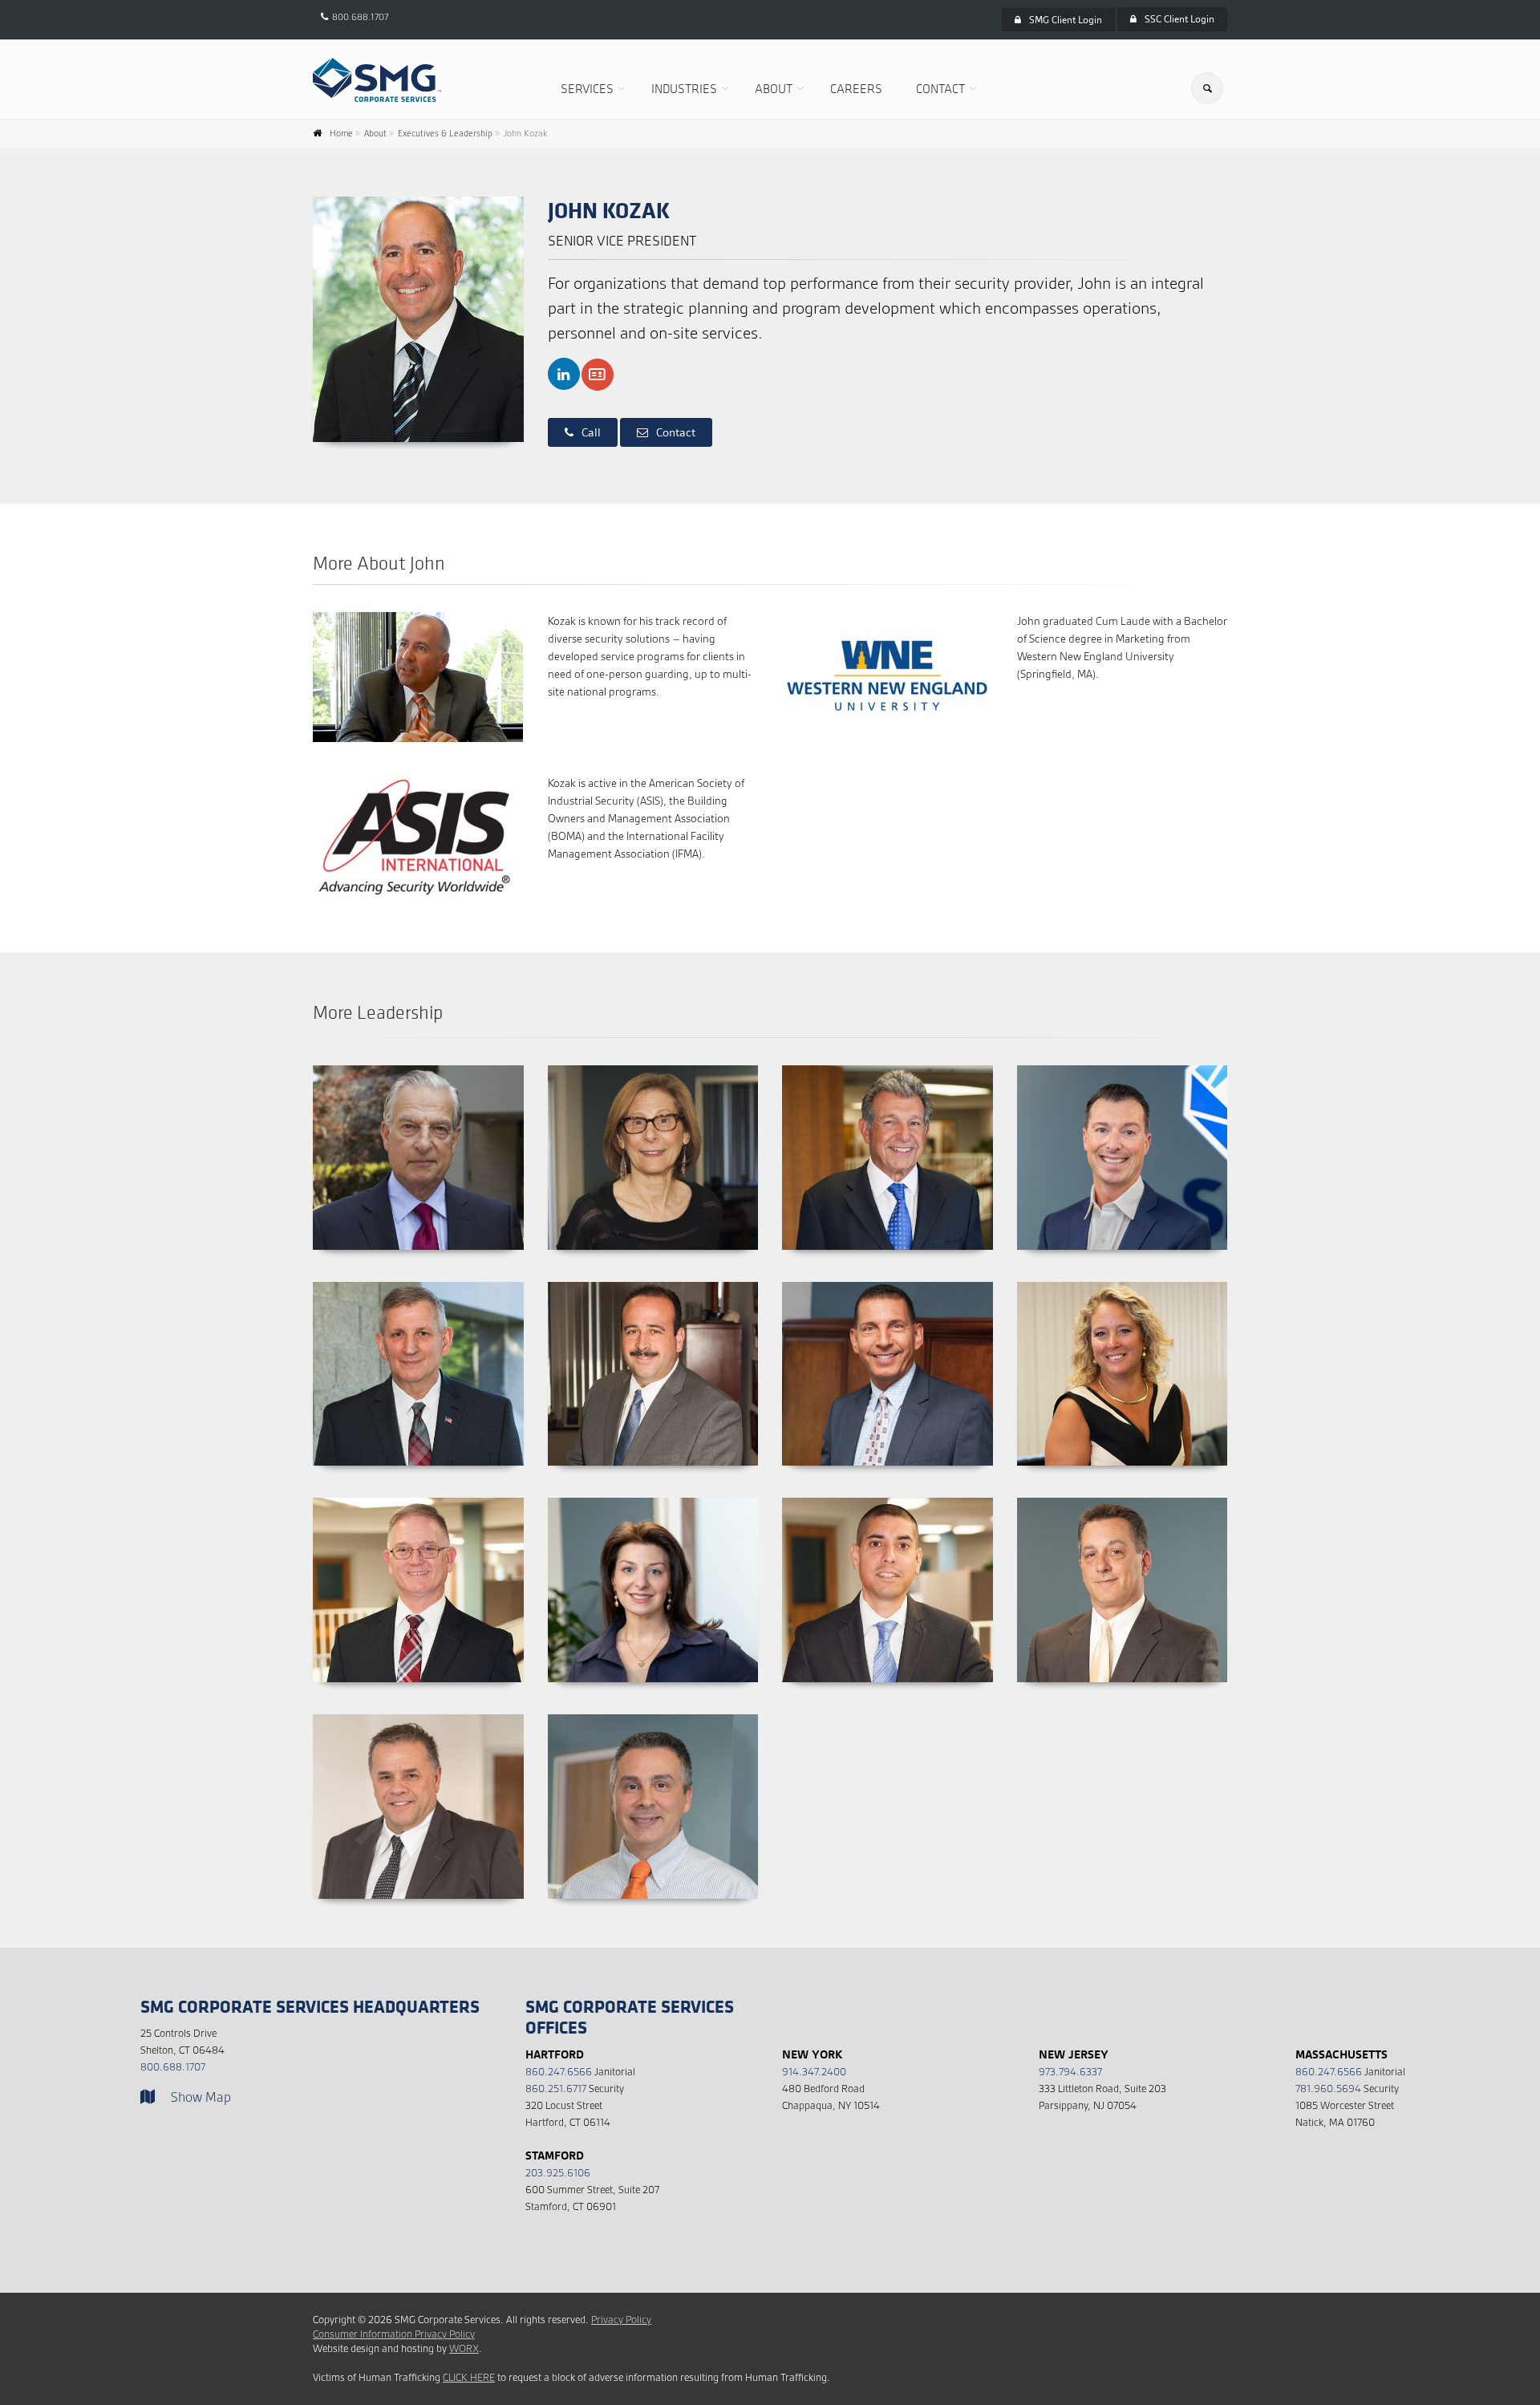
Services (587, 88)
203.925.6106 (558, 2173)
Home (341, 133)
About (774, 88)
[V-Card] (598, 375)
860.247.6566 (559, 2072)
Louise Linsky (652, 1065)
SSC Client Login (1179, 19)
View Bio (410, 1249)
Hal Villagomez (887, 1498)
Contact (940, 88)
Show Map (201, 2097)
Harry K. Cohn (418, 1065)
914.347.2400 (814, 2072)
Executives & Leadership (445, 133)
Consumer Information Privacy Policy (394, 2334)
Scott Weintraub (1122, 1065)
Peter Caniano (1122, 1498)
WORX (464, 2348)
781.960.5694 (1328, 2089)
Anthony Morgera (653, 1714)
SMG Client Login (1066, 20)
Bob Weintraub (888, 1065)
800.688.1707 (360, 17)
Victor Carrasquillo (887, 1282)
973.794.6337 (1070, 2072)
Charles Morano (418, 1714)
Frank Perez (653, 1282)
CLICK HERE (469, 2377)
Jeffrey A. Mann (418, 1498)
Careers (856, 88)
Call (591, 432)
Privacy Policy (621, 2320)
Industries (684, 88)
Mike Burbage (418, 1282)
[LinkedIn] (564, 374)
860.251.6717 (556, 2089)
